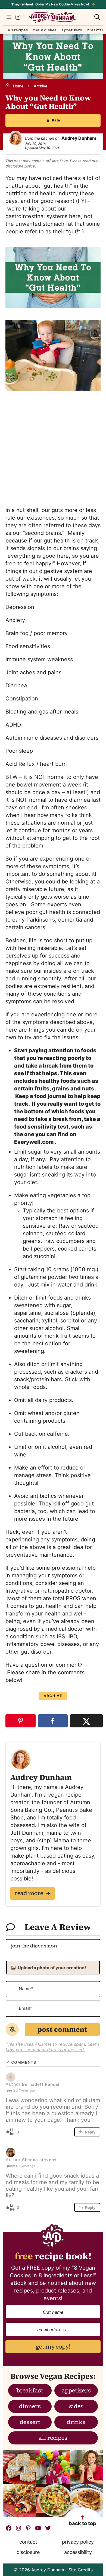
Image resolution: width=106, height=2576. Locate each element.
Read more (29, 1894)
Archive (40, 86)
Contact (28, 2542)
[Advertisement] (53, 448)
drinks (76, 2423)
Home (18, 86)
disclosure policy (20, 166)
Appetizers (72, 31)
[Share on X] (86, 1721)
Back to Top (82, 2523)
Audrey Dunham (52, 17)
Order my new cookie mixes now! (50, 4)
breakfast (96, 31)
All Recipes (18, 31)
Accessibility (78, 2552)
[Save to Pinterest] (21, 1721)
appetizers (76, 2391)
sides (76, 2407)
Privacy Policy (78, 2542)
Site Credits (81, 2570)
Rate (56, 120)
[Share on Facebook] (53, 1721)
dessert (30, 2423)
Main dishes (45, 31)
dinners (30, 2407)
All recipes (53, 2439)
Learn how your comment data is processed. (52, 2047)
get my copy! (53, 2348)
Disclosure (28, 2552)
